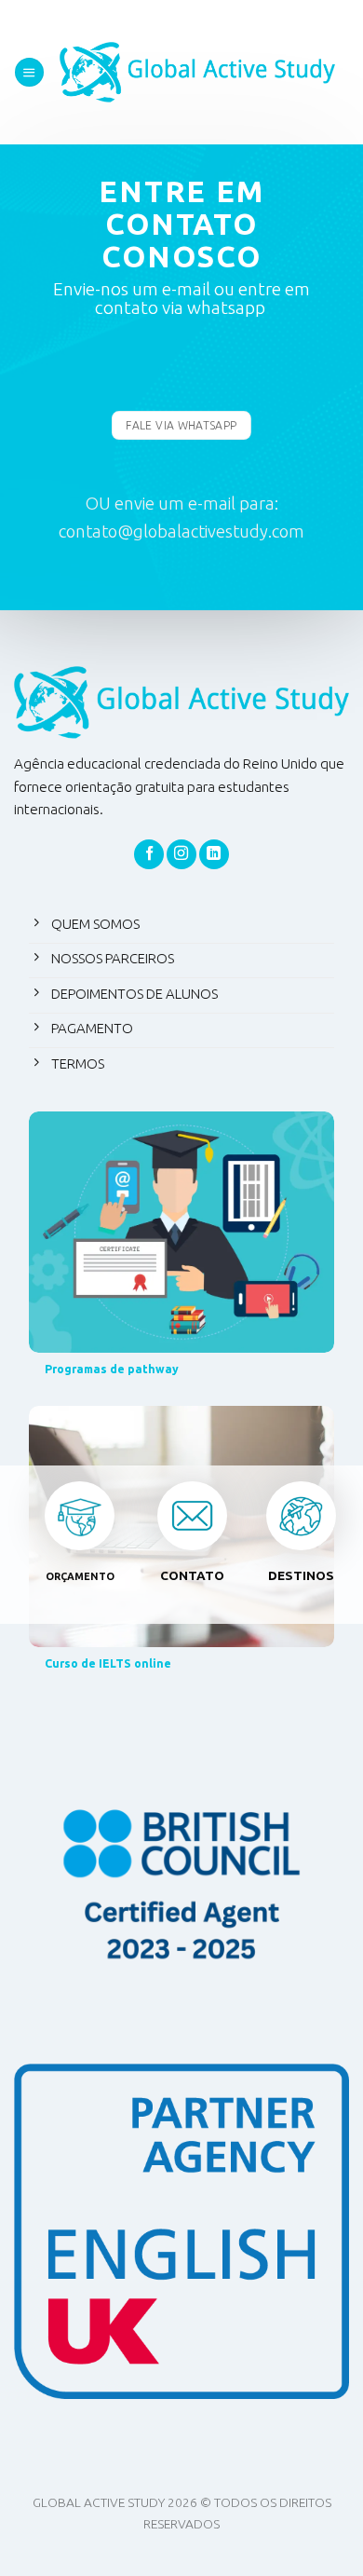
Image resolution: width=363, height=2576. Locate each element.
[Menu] (29, 72)
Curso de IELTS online (108, 1663)
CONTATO (192, 1575)
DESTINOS (301, 1575)
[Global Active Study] (197, 72)
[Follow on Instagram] (181, 854)
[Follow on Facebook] (149, 854)
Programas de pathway (112, 1369)
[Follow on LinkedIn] (214, 854)
